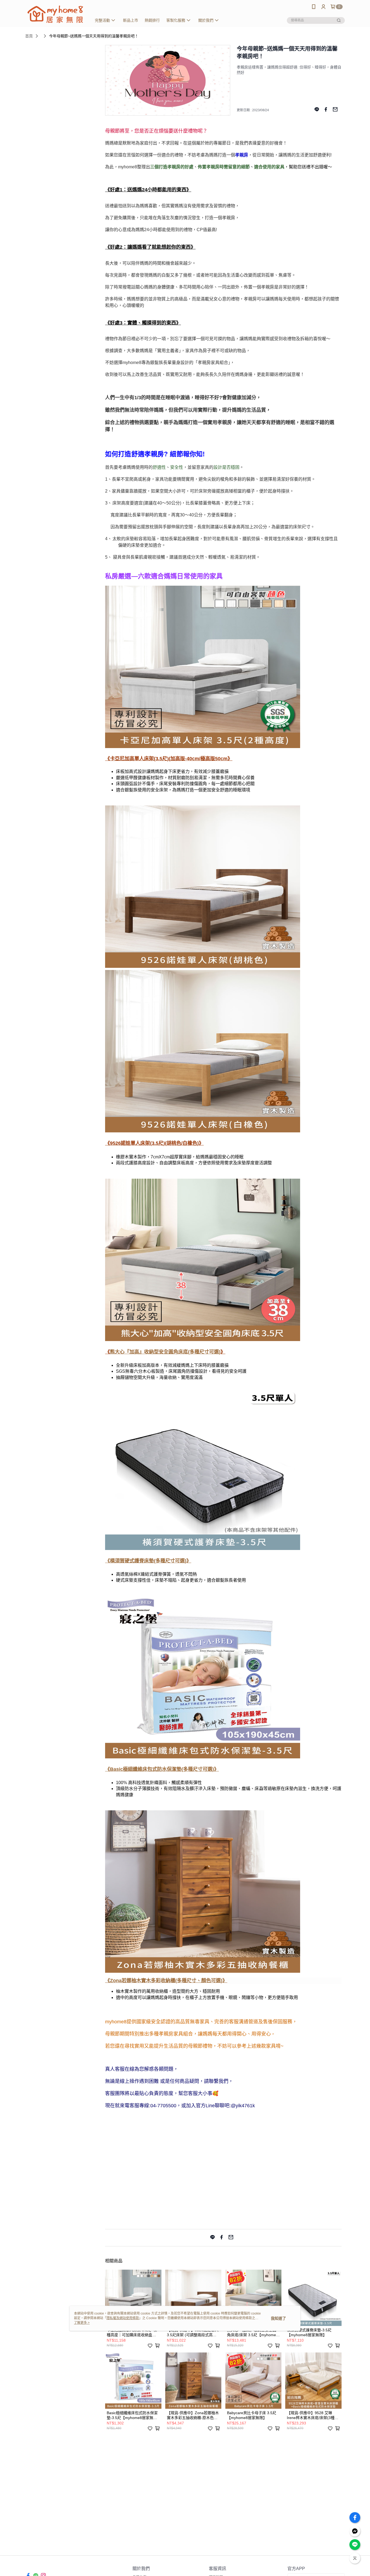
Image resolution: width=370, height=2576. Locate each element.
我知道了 (278, 2318)
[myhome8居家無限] (55, 14)
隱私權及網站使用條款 (123, 2318)
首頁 (29, 36)
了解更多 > (82, 2323)
